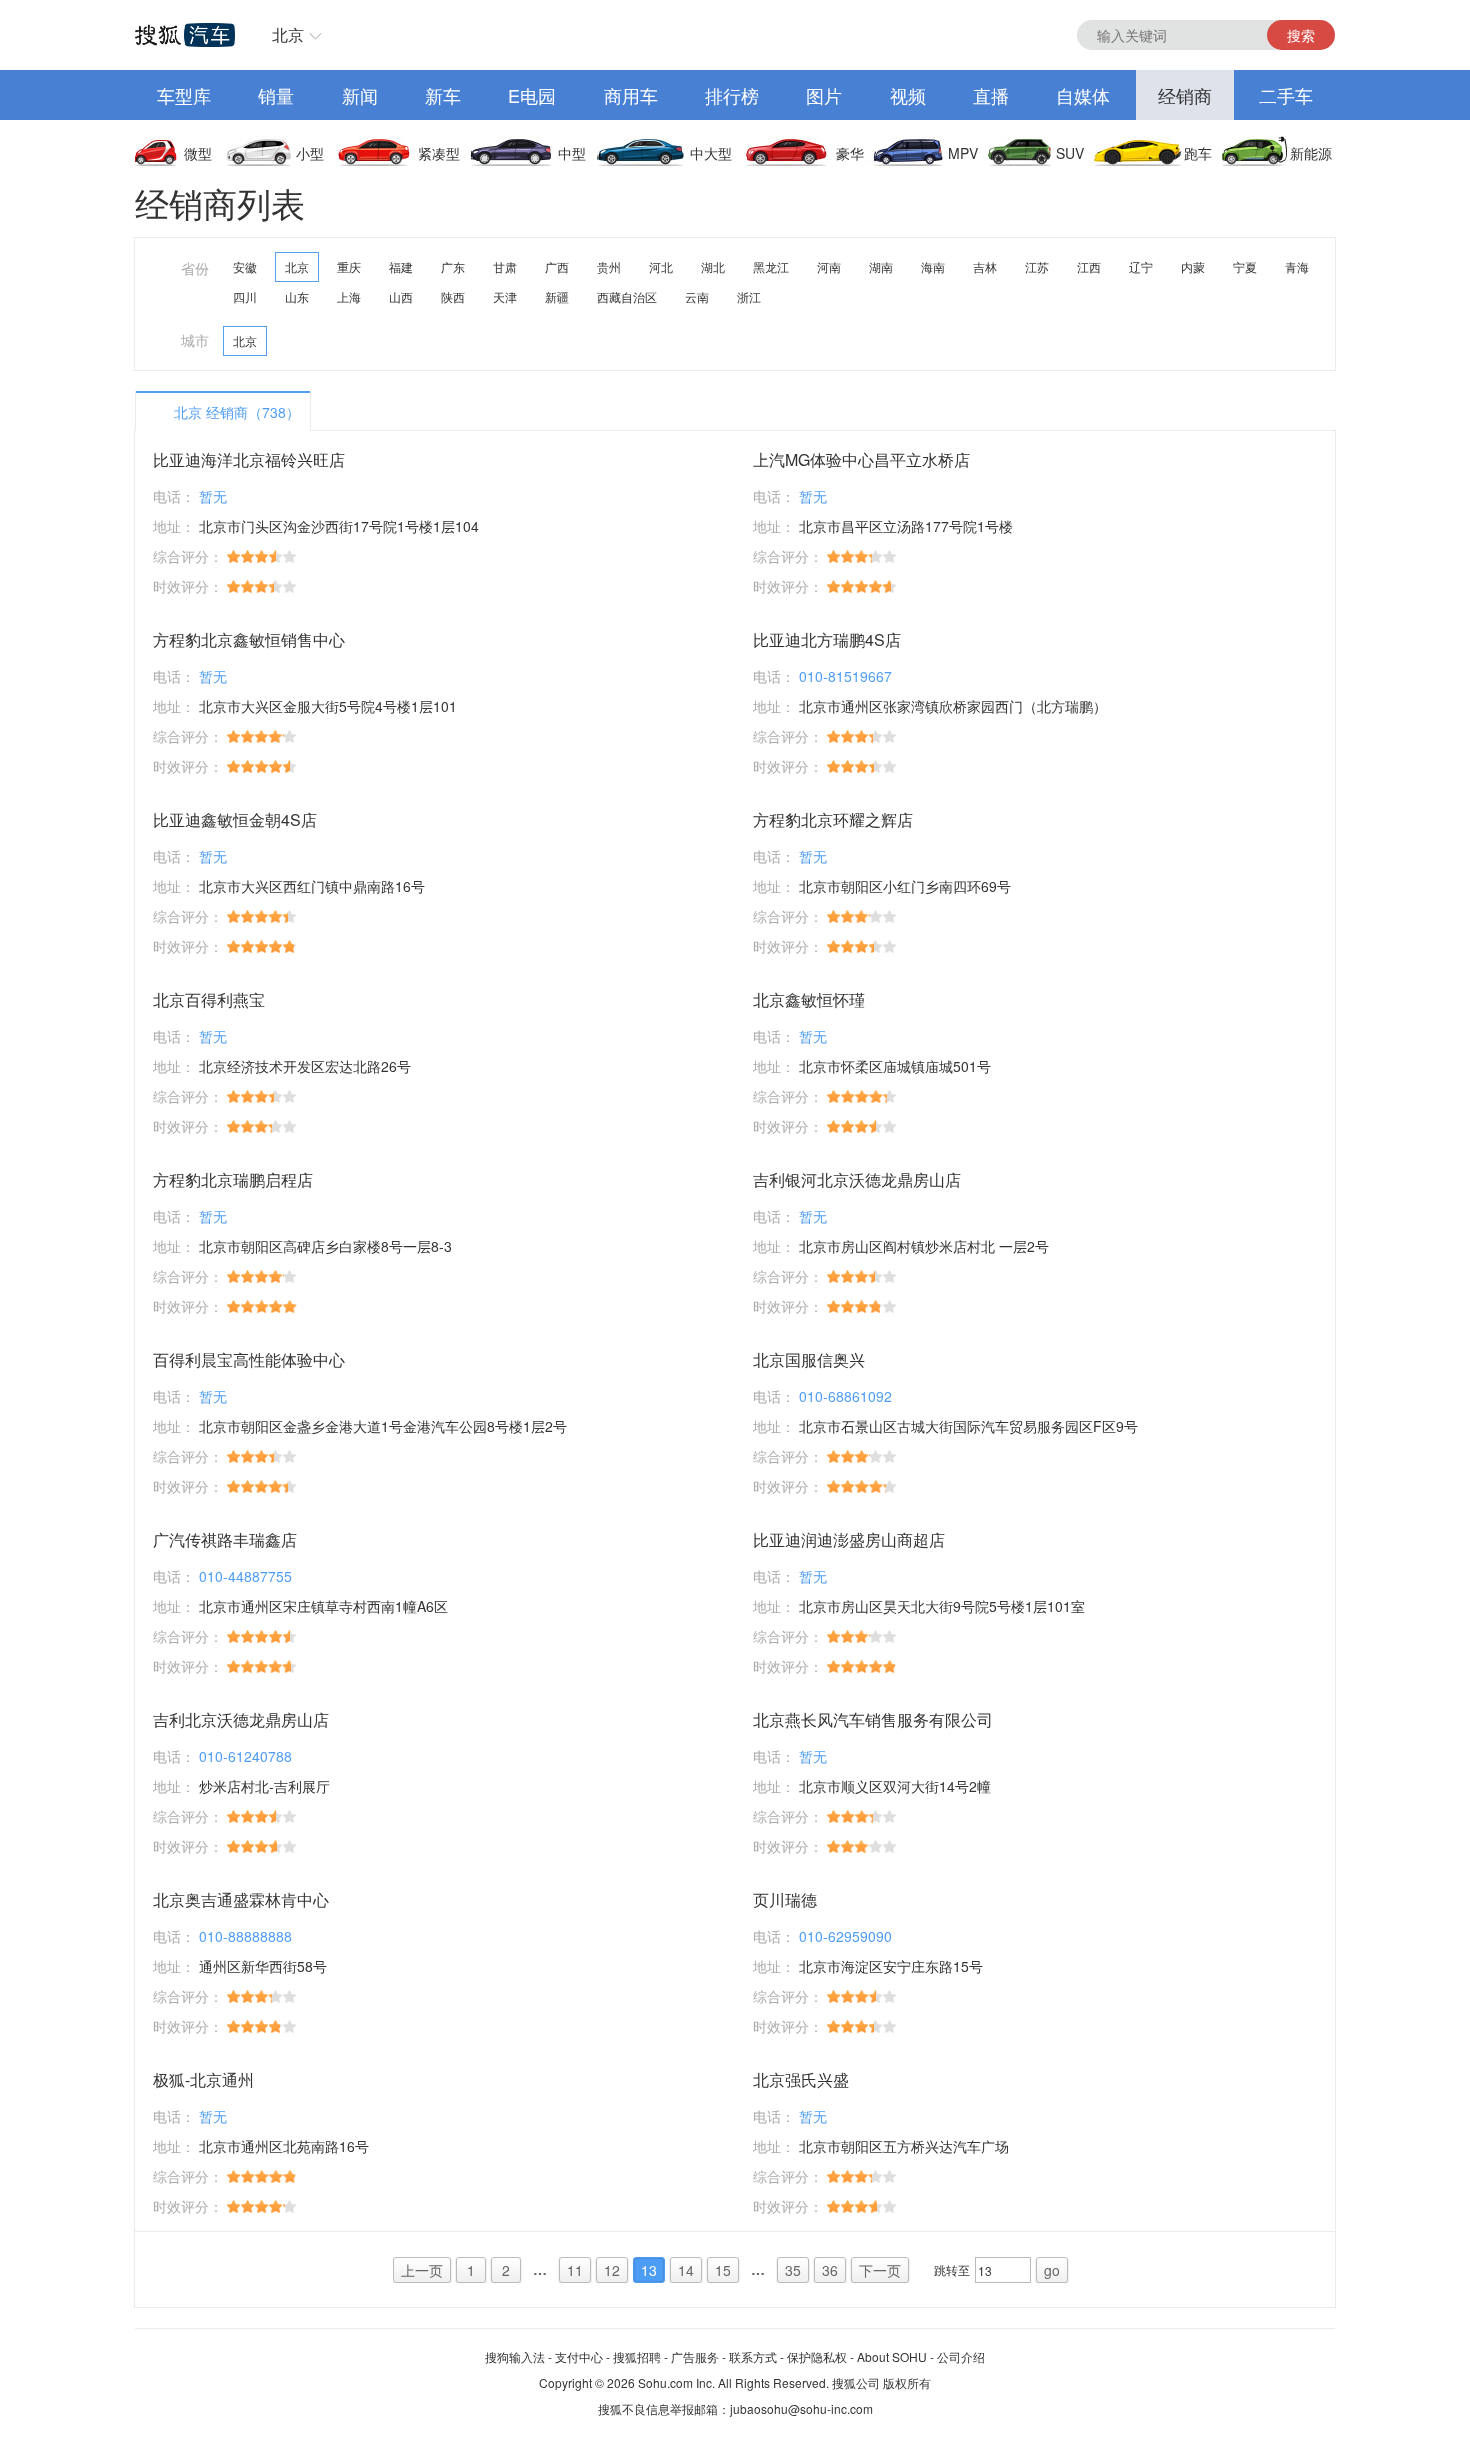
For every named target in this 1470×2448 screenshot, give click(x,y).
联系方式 (753, 2356)
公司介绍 (961, 2356)
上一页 (422, 2270)
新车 (443, 95)
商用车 (631, 95)
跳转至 (952, 2269)
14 (686, 2270)
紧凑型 (439, 153)
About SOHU (892, 2356)
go (1052, 2270)
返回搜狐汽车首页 (185, 35)
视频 (908, 95)
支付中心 (579, 2356)
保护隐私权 (817, 2356)
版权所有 (907, 2382)
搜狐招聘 (637, 2356)
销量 (276, 95)
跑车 (1198, 153)
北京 (288, 34)
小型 (310, 153)
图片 (824, 95)
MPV (963, 153)
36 (830, 2270)
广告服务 (695, 2356)
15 (723, 2270)
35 (793, 2270)
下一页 (880, 2270)
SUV (1070, 153)
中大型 (711, 153)
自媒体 (1083, 95)
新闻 (360, 95)
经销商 (1185, 95)
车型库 (184, 95)
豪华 (850, 153)
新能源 (1311, 153)
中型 (572, 153)
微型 (198, 153)
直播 (991, 95)
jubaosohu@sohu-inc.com (801, 2408)
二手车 (1286, 95)
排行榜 (732, 95)
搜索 (1301, 35)
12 (612, 2270)
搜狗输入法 (515, 2356)
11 (575, 2270)
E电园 (532, 95)
